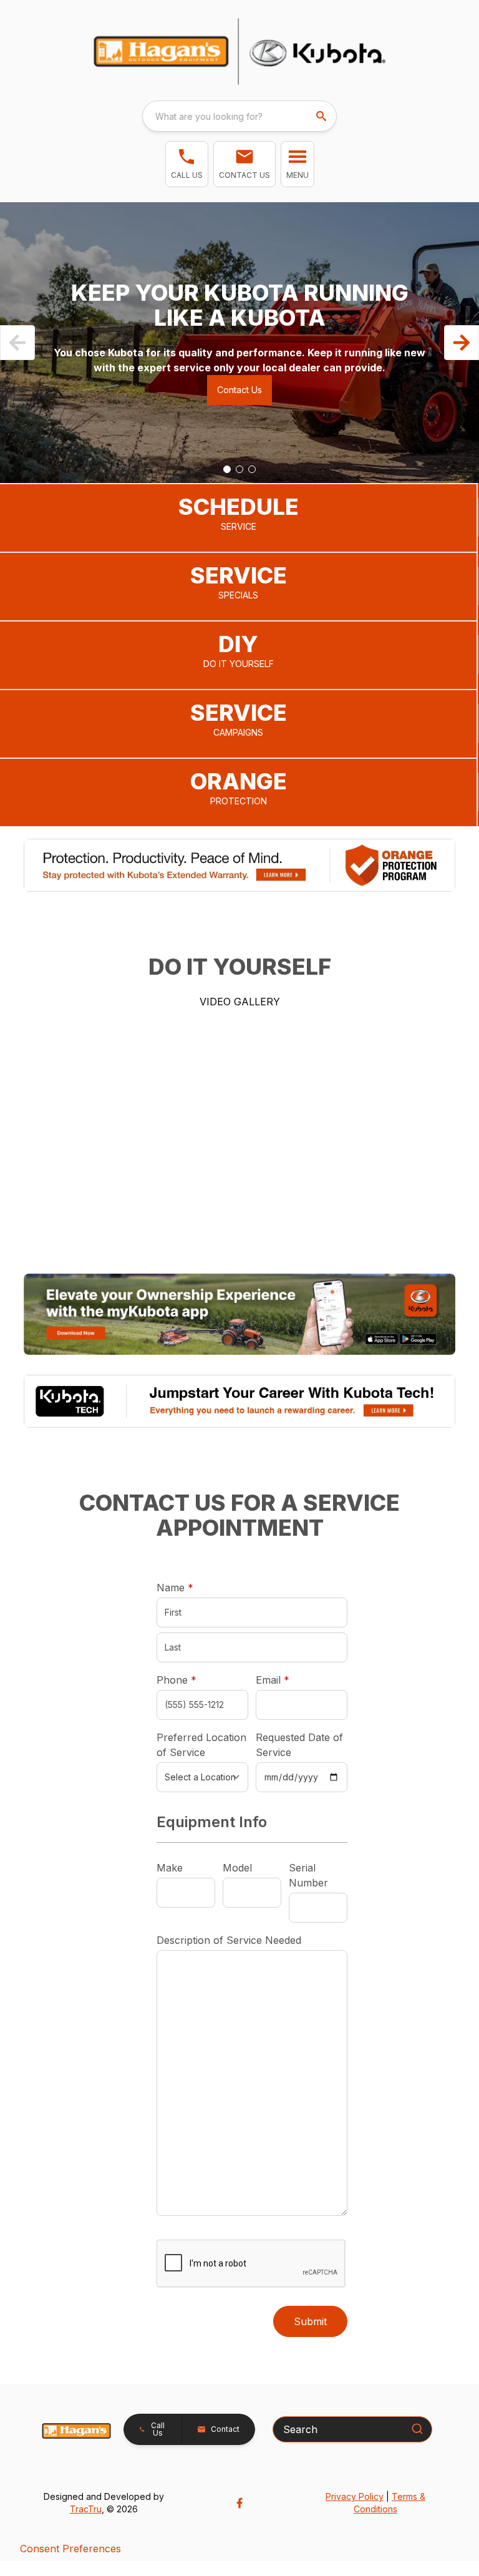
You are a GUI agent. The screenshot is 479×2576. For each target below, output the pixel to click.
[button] (187, 164)
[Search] (417, 2429)
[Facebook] (239, 2503)
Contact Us (239, 390)
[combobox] (239, 116)
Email (292, 1680)
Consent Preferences (70, 2549)
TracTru (86, 2509)
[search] (322, 116)
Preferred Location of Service (201, 1745)
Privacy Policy (355, 2496)
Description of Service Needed (229, 1940)
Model (237, 1868)
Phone (177, 1680)
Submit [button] (310, 2321)
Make (170, 1868)
